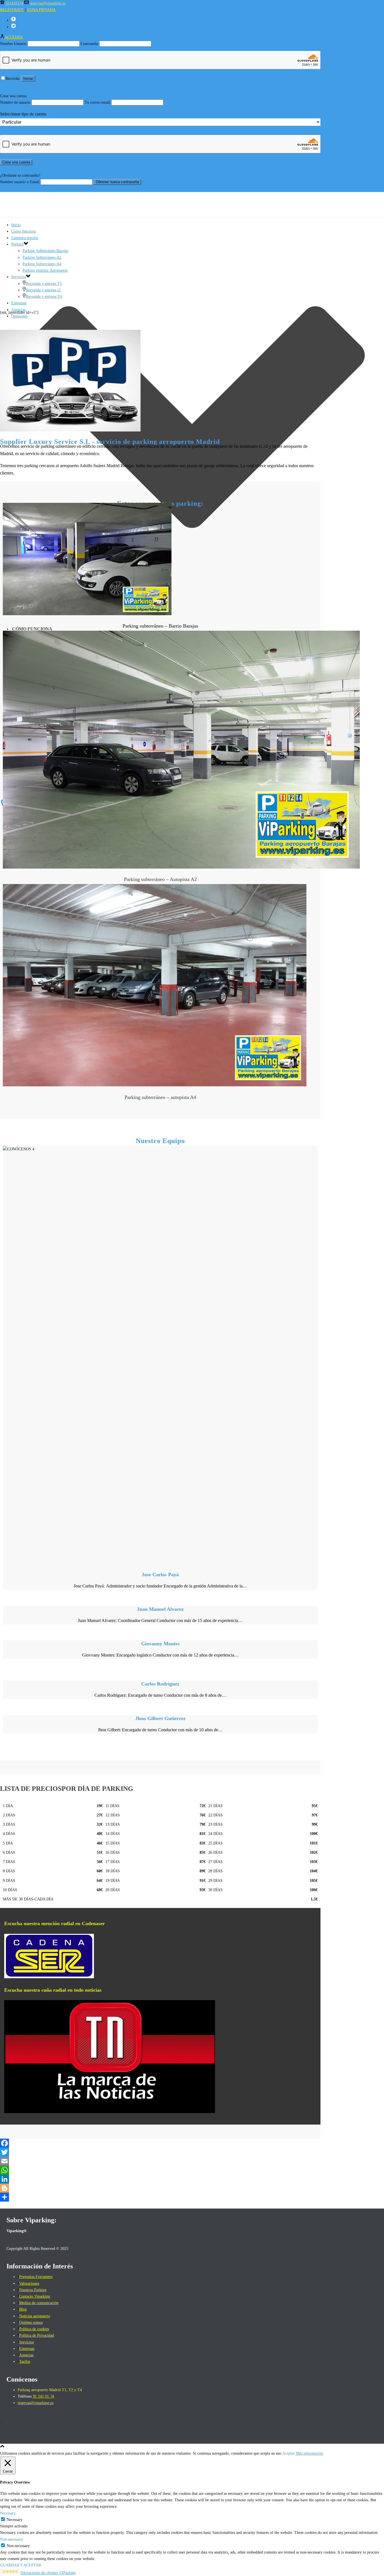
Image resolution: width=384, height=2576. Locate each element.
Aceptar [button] (288, 2453)
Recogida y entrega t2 (43, 290)
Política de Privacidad (37, 2335)
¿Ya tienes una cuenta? (18, 169)
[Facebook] (160, 2143)
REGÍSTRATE (12, 10)
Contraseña (89, 44)
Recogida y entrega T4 (44, 297)
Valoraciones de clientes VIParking (48, 2573)
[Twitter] (160, 2152)
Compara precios (25, 238)
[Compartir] (160, 2197)
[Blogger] (160, 2188)
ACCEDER (14, 37)
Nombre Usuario (13, 44)
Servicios (19, 277)
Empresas (19, 303)
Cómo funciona (32, 629)
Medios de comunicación (39, 2303)
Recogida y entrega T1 (44, 284)
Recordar (13, 79)
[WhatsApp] (160, 2170)
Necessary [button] (8, 2513)
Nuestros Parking (33, 2290)
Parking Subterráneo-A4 (42, 264)
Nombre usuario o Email (20, 182)
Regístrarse (37, 85)
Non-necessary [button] (12, 2539)
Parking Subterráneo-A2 (42, 257)
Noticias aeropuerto (35, 2316)
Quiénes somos (31, 2322)
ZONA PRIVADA (41, 10)
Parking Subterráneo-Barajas (45, 251)
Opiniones (19, 316)
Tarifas (25, 2362)
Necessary (15, 2520)
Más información (309, 2453)
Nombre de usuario (15, 102)
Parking (17, 244)
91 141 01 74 (43, 2396)
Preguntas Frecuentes (36, 2277)
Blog (23, 2309)
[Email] (160, 2161)
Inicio (16, 225)
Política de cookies (34, 2329)
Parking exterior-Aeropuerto (45, 270)
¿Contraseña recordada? (19, 188)
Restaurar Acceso (13, 85)
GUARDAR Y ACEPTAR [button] (21, 2565)
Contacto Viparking (35, 2296)
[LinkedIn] (160, 2179)
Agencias (26, 2355)
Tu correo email (97, 102)
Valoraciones (29, 2283)
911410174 (14, 3)
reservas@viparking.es (48, 3)
